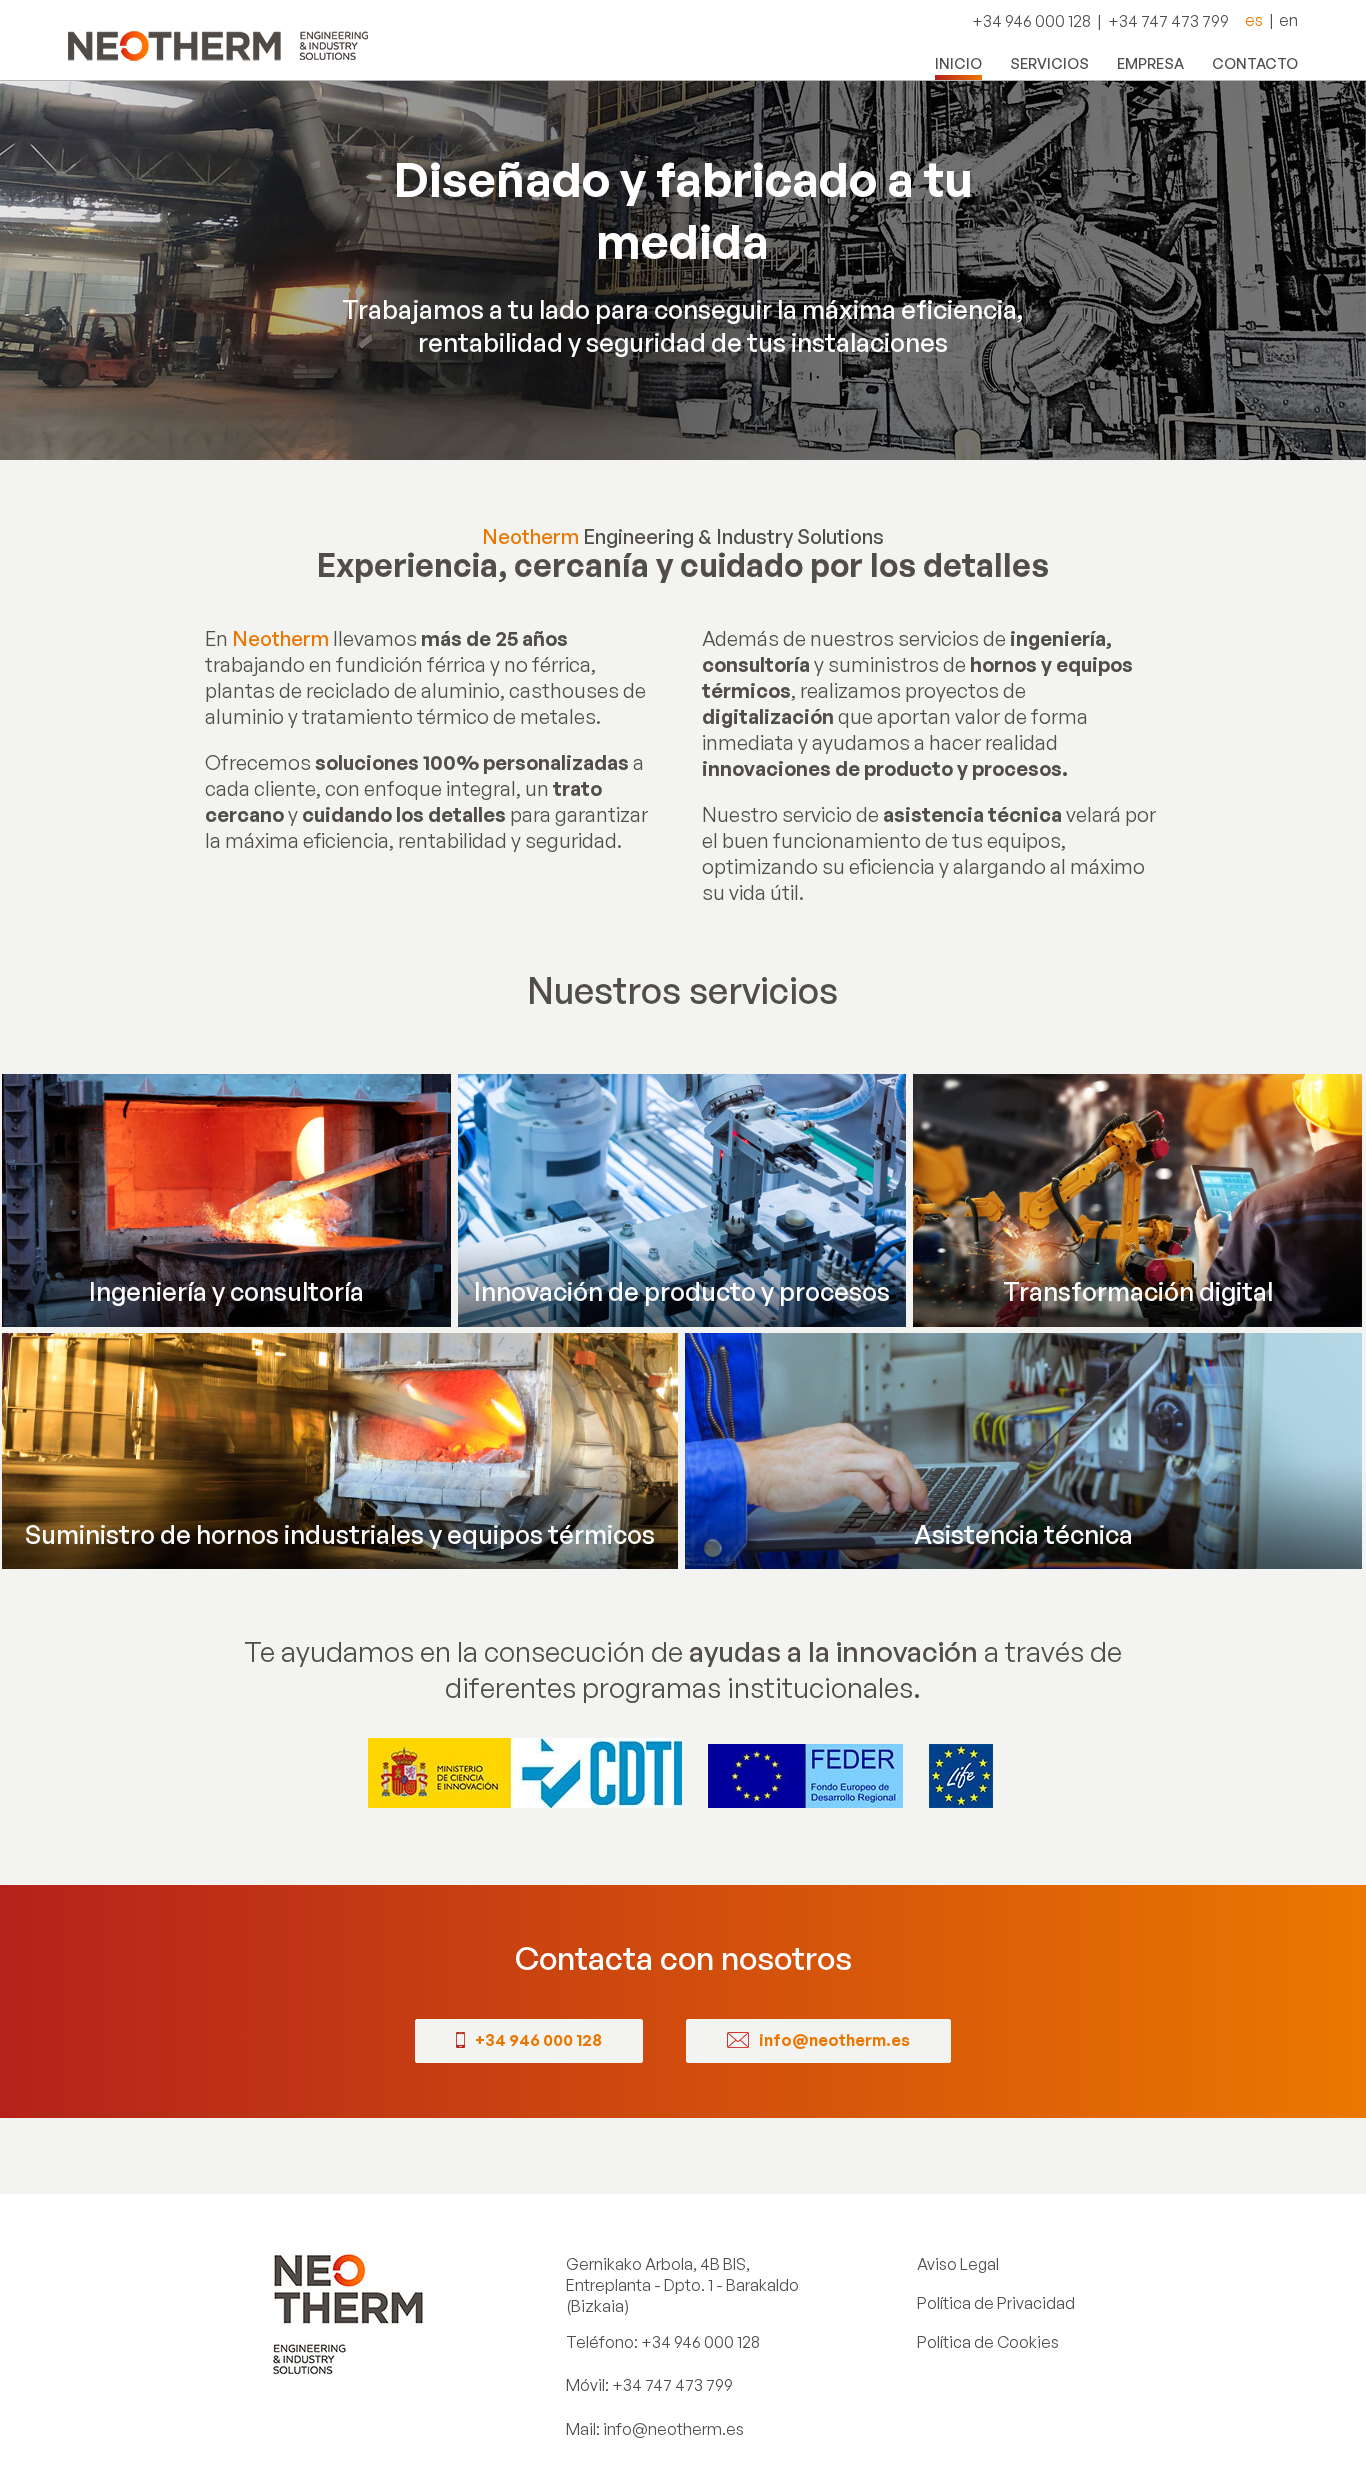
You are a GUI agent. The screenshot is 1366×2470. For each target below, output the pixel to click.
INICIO (958, 63)
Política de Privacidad (996, 2303)
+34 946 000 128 (700, 2342)
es (1254, 20)
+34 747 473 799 (672, 2385)
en (1288, 20)
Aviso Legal (958, 2264)
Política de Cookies (988, 2342)
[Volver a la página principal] (218, 40)
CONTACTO (1255, 63)
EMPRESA (1150, 63)
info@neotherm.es (673, 2429)
